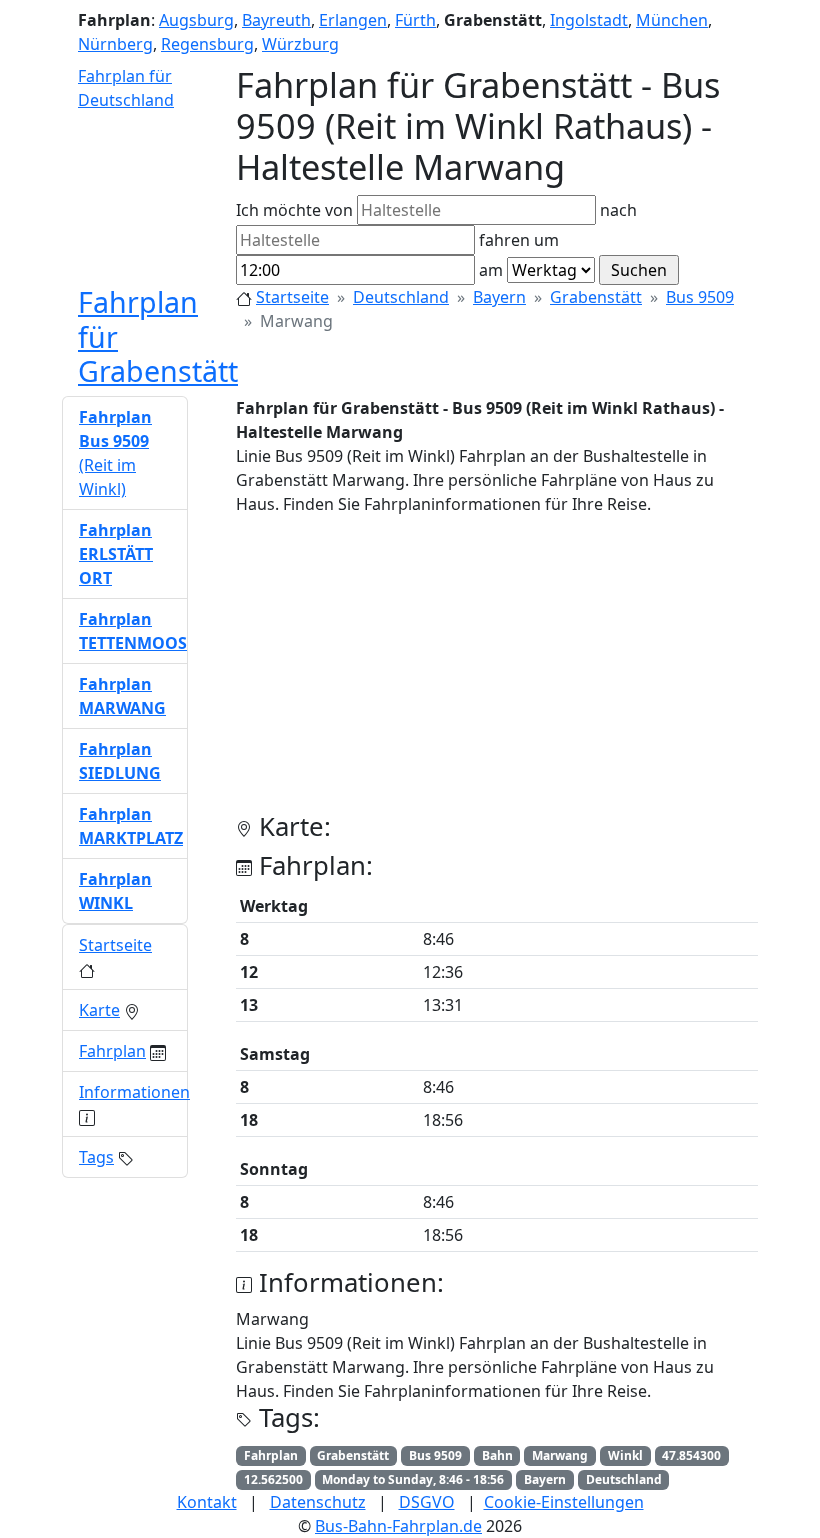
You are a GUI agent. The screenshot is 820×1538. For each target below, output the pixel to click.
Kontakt (207, 1502)
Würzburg (300, 44)
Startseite (292, 297)
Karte (99, 1010)
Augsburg (196, 20)
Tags (96, 1157)
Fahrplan (112, 1051)
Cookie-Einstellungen (564, 1502)
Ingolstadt (589, 20)
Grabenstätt (596, 297)
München (672, 20)
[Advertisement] (497, 672)
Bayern (499, 297)
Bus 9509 (700, 297)
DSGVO (427, 1502)
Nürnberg (115, 44)
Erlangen (353, 20)
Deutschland (401, 297)
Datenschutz (318, 1502)
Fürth (415, 20)
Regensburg (207, 44)
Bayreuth (276, 20)
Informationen (134, 1092)
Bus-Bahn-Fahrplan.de (398, 1526)
